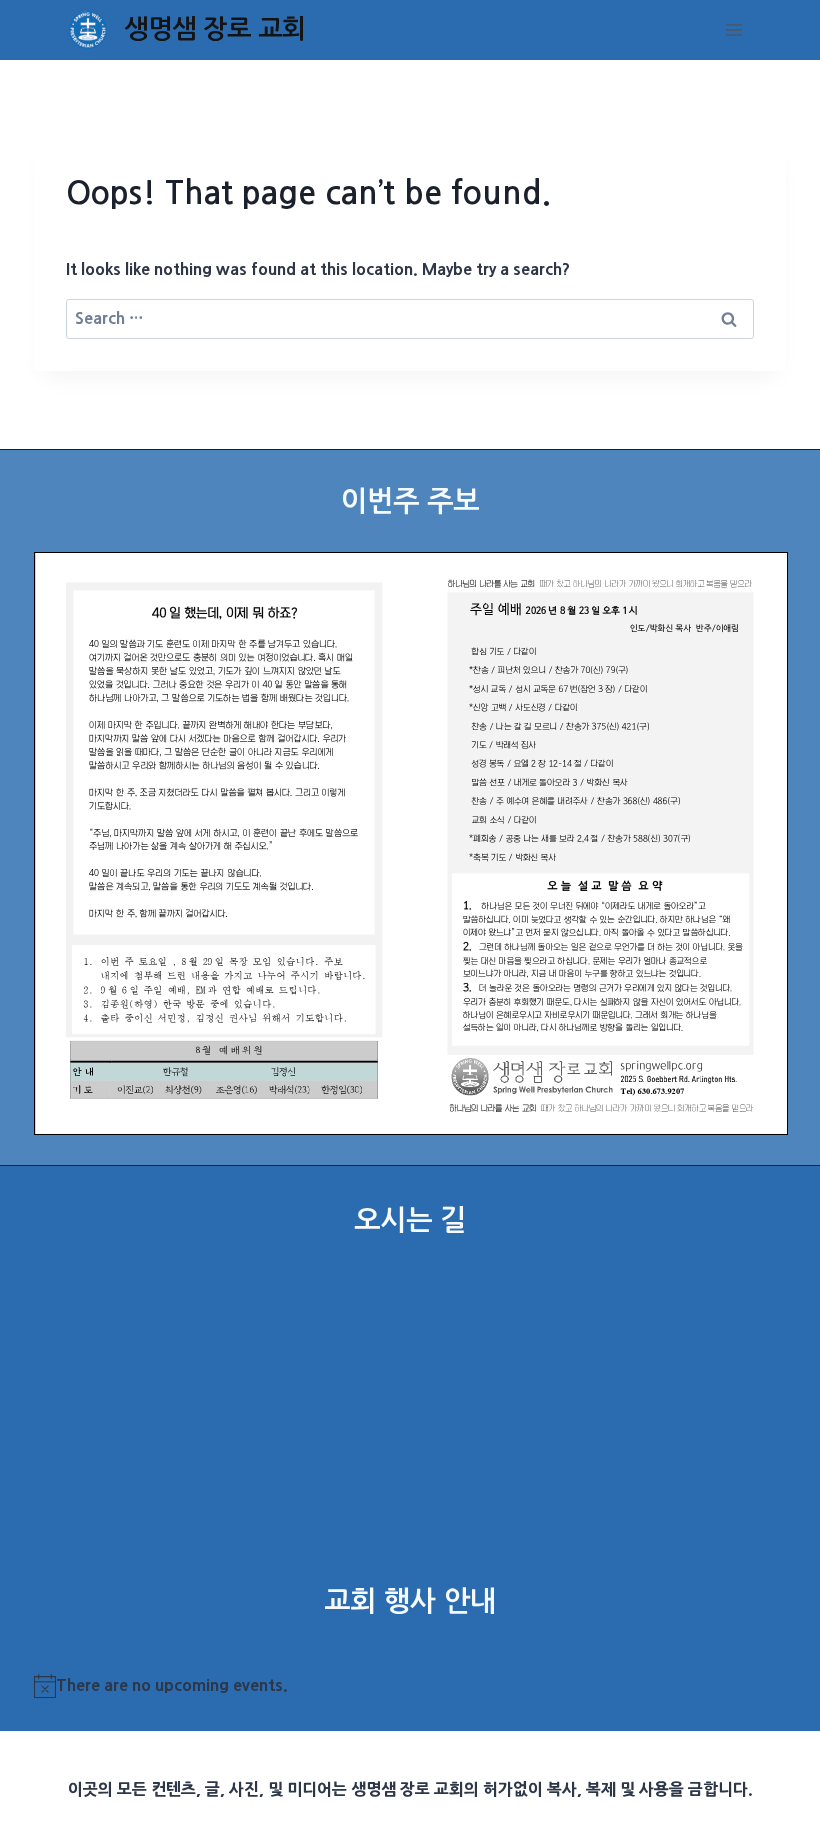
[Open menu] (734, 29)
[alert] (410, 1686)
